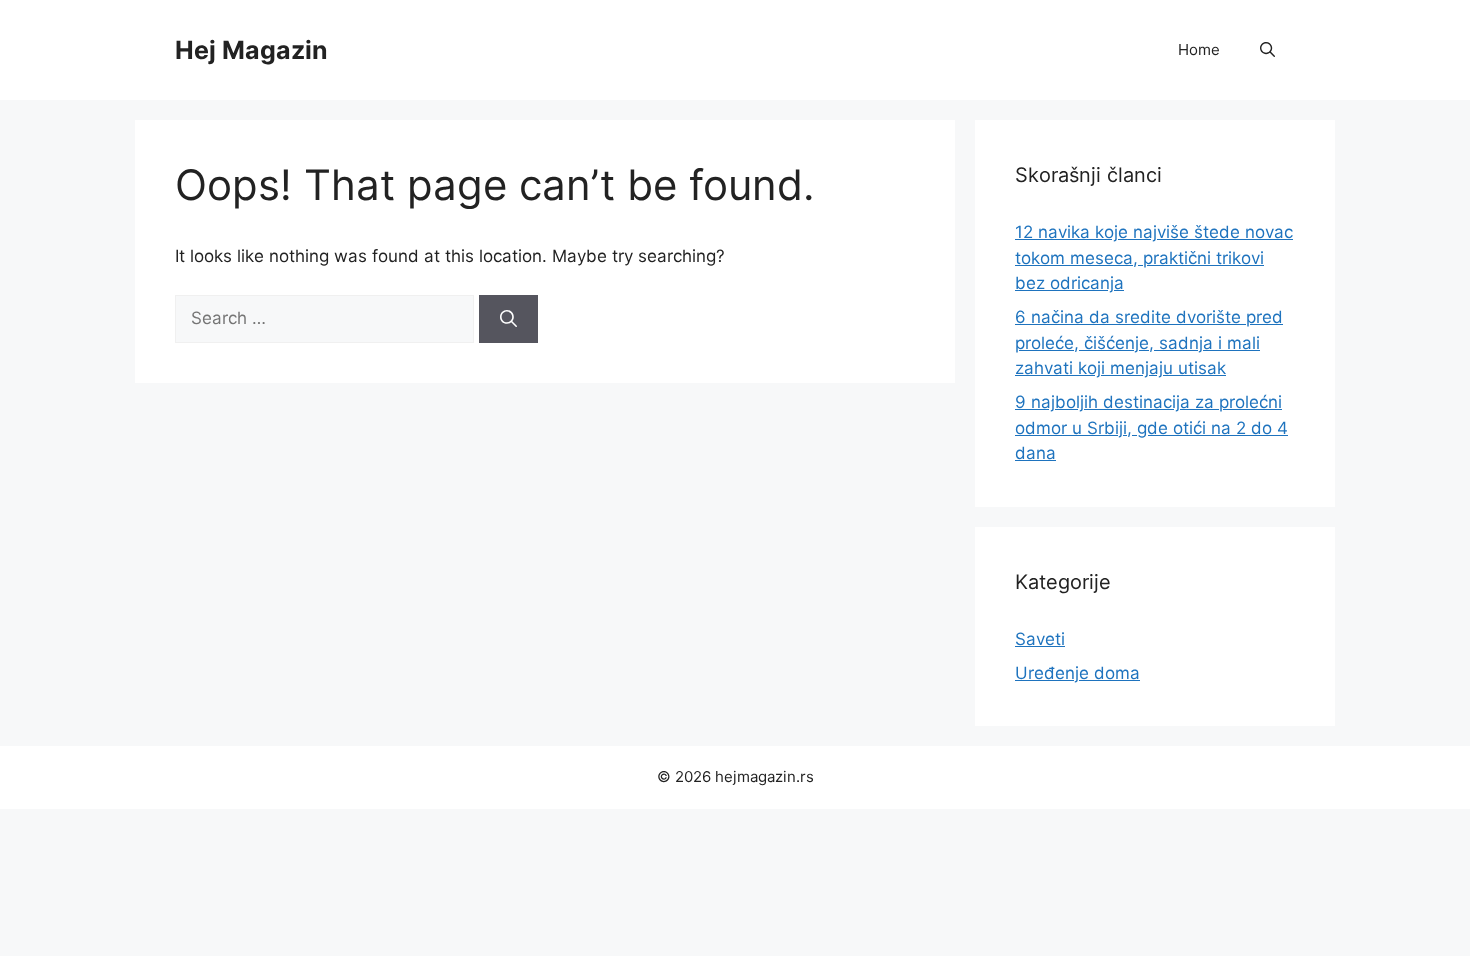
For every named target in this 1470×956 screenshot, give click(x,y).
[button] (1267, 50)
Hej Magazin (251, 50)
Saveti (1040, 639)
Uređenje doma (1077, 673)
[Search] (508, 319)
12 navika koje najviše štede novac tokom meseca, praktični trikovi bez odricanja (1154, 257)
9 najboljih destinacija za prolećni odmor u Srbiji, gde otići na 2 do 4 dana (1151, 427)
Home (1199, 49)
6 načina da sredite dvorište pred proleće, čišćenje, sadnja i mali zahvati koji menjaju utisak (1149, 342)
